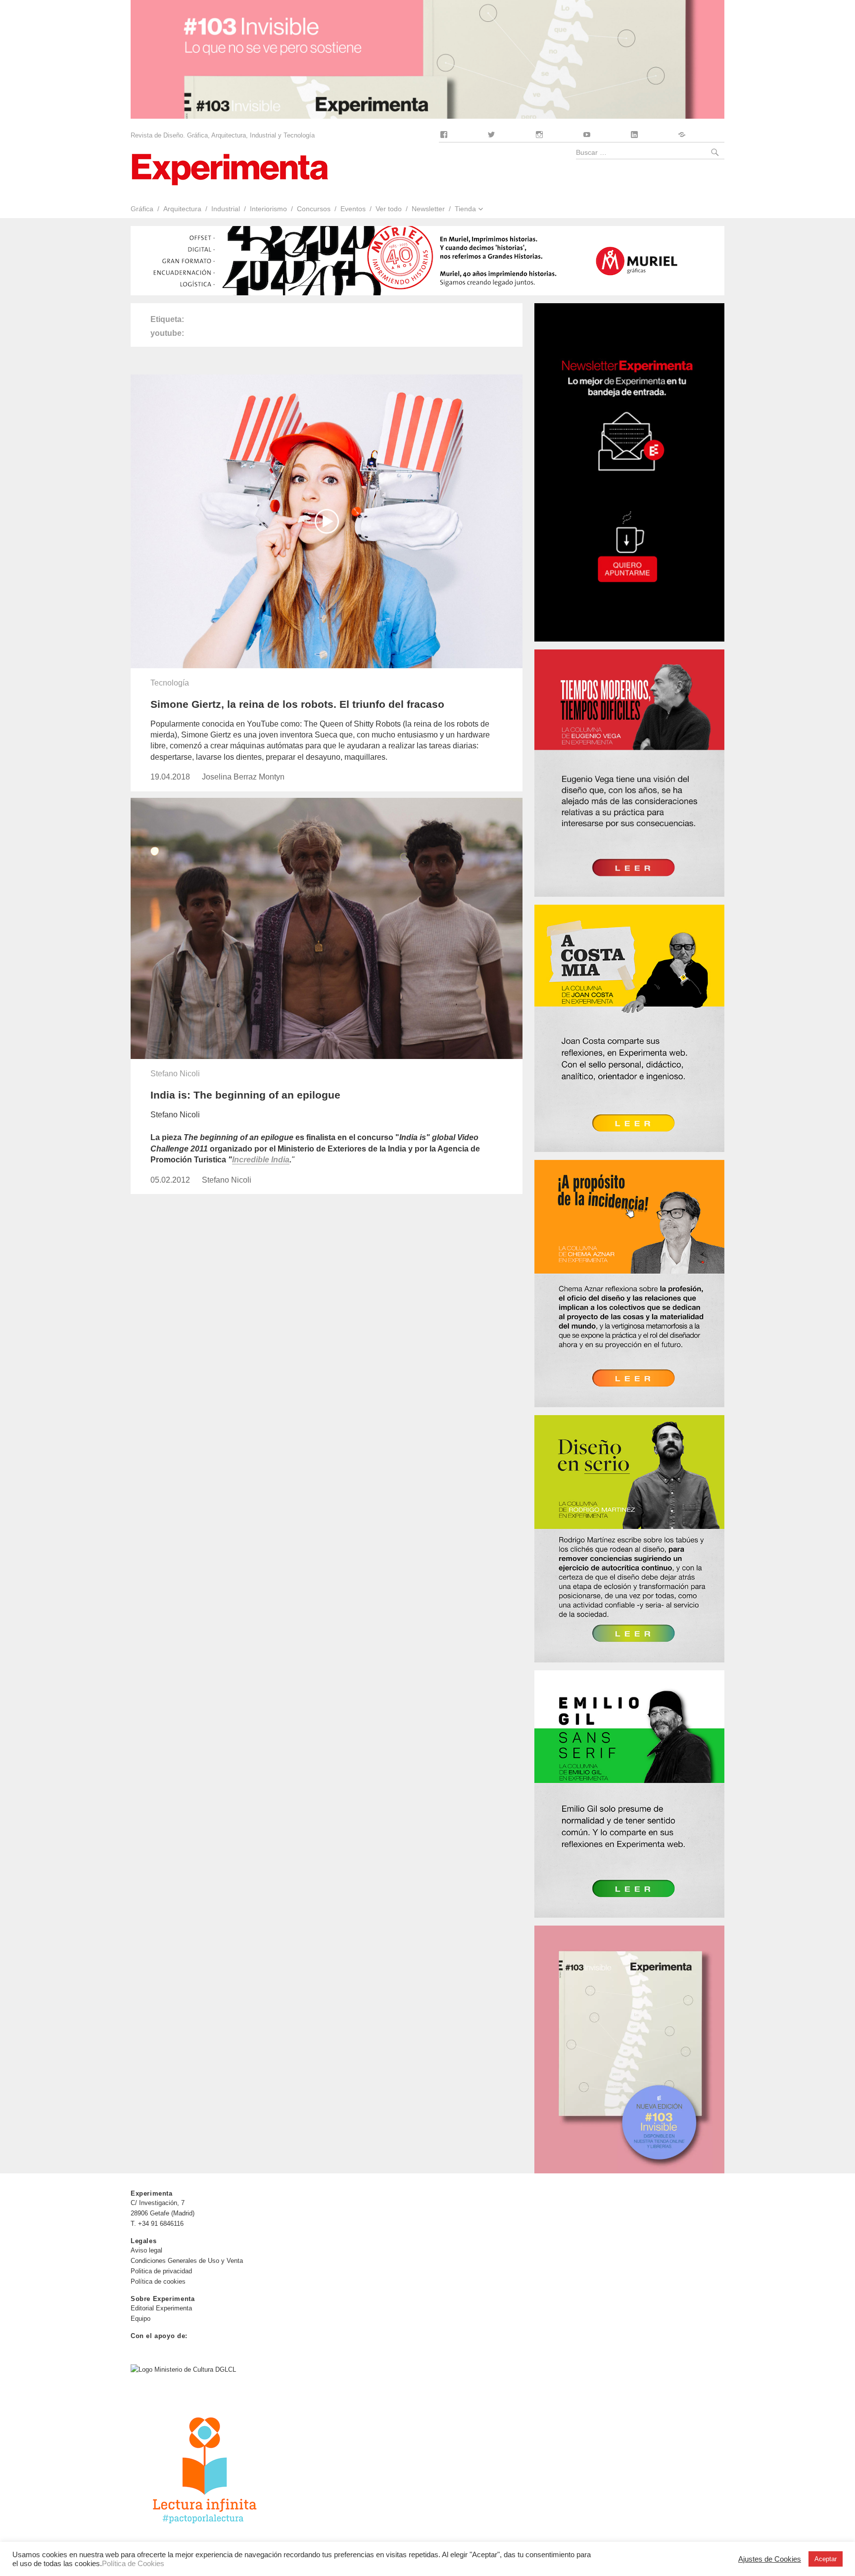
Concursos (314, 209)
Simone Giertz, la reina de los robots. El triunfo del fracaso (297, 704)
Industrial (226, 209)
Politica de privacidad (161, 2271)
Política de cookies (158, 2281)
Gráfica (142, 209)
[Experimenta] (230, 168)
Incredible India (261, 1160)
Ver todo (389, 209)
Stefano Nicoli (175, 1074)
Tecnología (170, 683)
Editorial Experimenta (161, 2308)
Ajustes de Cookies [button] (770, 2559)
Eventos (353, 209)
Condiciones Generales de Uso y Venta (187, 2261)
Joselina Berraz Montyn (243, 777)
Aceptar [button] (826, 2559)
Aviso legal (146, 2250)
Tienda (465, 209)
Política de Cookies (133, 2564)
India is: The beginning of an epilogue (245, 1095)
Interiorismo (268, 209)
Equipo (141, 2319)
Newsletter (428, 209)
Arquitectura (182, 209)
